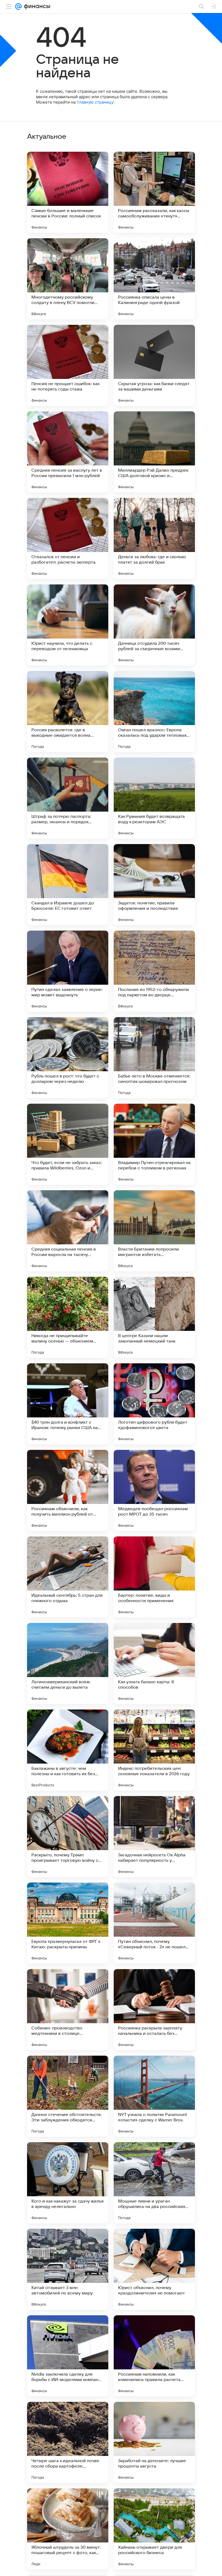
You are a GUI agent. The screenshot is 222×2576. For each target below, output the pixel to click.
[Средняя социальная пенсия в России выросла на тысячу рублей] (68, 1231)
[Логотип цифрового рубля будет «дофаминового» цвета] (154, 1404)
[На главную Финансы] (36, 6)
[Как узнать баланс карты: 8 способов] (154, 1664)
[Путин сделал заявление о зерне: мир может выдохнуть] (68, 971)
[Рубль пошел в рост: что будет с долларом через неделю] (68, 1058)
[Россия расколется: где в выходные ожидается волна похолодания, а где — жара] (68, 712)
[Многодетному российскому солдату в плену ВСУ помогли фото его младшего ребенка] (68, 279)
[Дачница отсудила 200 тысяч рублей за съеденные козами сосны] (154, 625)
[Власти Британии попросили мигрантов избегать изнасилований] (154, 1231)
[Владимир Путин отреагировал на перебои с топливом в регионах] (154, 1144)
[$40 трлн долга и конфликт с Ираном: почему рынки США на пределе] (68, 1404)
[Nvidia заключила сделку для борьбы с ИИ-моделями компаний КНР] (68, 2356)
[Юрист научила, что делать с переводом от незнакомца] (68, 625)
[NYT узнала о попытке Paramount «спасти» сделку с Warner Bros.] (154, 2096)
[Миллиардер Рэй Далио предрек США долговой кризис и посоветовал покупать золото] (154, 452)
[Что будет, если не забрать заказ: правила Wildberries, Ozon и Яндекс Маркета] (68, 1144)
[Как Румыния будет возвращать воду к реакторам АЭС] (154, 798)
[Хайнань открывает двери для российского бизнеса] (154, 2529)
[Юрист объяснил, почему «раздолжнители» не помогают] (154, 2269)
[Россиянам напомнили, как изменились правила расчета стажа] (154, 2356)
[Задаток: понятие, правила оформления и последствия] (154, 885)
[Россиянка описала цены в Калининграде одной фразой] (154, 279)
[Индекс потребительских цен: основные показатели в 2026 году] (154, 1750)
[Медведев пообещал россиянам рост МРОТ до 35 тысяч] (154, 1490)
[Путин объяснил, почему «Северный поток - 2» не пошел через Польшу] (154, 1923)
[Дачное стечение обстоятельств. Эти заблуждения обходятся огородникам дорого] (68, 2096)
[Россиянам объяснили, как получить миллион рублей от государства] (68, 1490)
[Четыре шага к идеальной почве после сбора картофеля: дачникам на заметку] (68, 2442)
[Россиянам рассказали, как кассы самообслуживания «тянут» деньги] (154, 192)
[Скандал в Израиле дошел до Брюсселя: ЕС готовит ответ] (68, 885)
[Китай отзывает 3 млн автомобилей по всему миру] (68, 2269)
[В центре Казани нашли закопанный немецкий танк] (154, 1317)
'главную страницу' (95, 102)
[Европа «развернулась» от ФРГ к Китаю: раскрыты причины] (68, 1923)
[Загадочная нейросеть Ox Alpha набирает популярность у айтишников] (154, 1837)
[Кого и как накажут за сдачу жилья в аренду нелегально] (68, 2183)
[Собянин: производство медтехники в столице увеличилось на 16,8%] (68, 2010)
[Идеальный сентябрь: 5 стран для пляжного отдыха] (68, 1577)
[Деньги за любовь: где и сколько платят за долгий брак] (154, 538)
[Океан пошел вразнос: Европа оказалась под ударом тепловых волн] (154, 712)
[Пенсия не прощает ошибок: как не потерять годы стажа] (68, 365)
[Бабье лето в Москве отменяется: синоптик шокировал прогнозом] (154, 1058)
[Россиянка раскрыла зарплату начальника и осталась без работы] (154, 2010)
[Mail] (18, 6)
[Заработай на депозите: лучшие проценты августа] (154, 2442)
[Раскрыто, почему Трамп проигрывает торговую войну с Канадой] (68, 1837)
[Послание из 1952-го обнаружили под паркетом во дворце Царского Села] (154, 971)
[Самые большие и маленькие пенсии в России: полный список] (68, 192)
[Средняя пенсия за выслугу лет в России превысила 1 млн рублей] (68, 452)
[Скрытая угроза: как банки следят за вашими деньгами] (154, 365)
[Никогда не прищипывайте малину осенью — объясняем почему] (68, 1317)
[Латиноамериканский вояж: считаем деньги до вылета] (68, 1664)
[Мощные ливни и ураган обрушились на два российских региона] (154, 2183)
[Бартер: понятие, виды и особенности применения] (154, 1577)
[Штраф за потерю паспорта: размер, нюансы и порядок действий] (68, 798)
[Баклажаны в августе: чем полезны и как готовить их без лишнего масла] (68, 1750)
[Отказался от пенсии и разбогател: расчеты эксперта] (68, 538)
